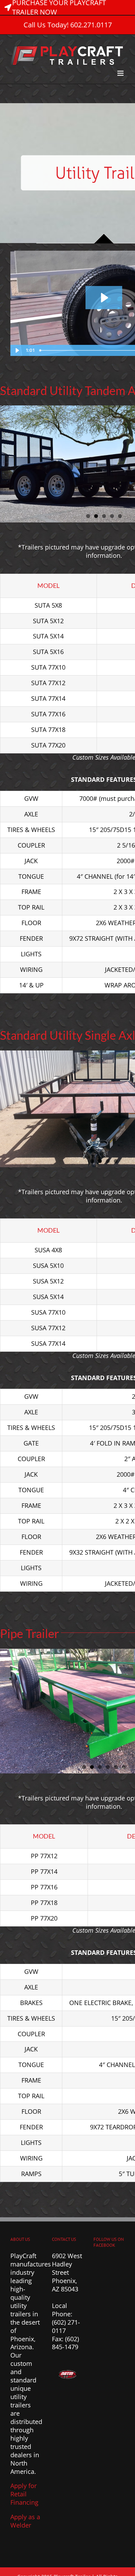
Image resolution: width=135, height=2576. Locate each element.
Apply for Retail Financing (24, 2494)
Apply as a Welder (25, 2521)
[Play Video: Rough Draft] (104, 298)
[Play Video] (17, 350)
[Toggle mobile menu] (121, 73)
